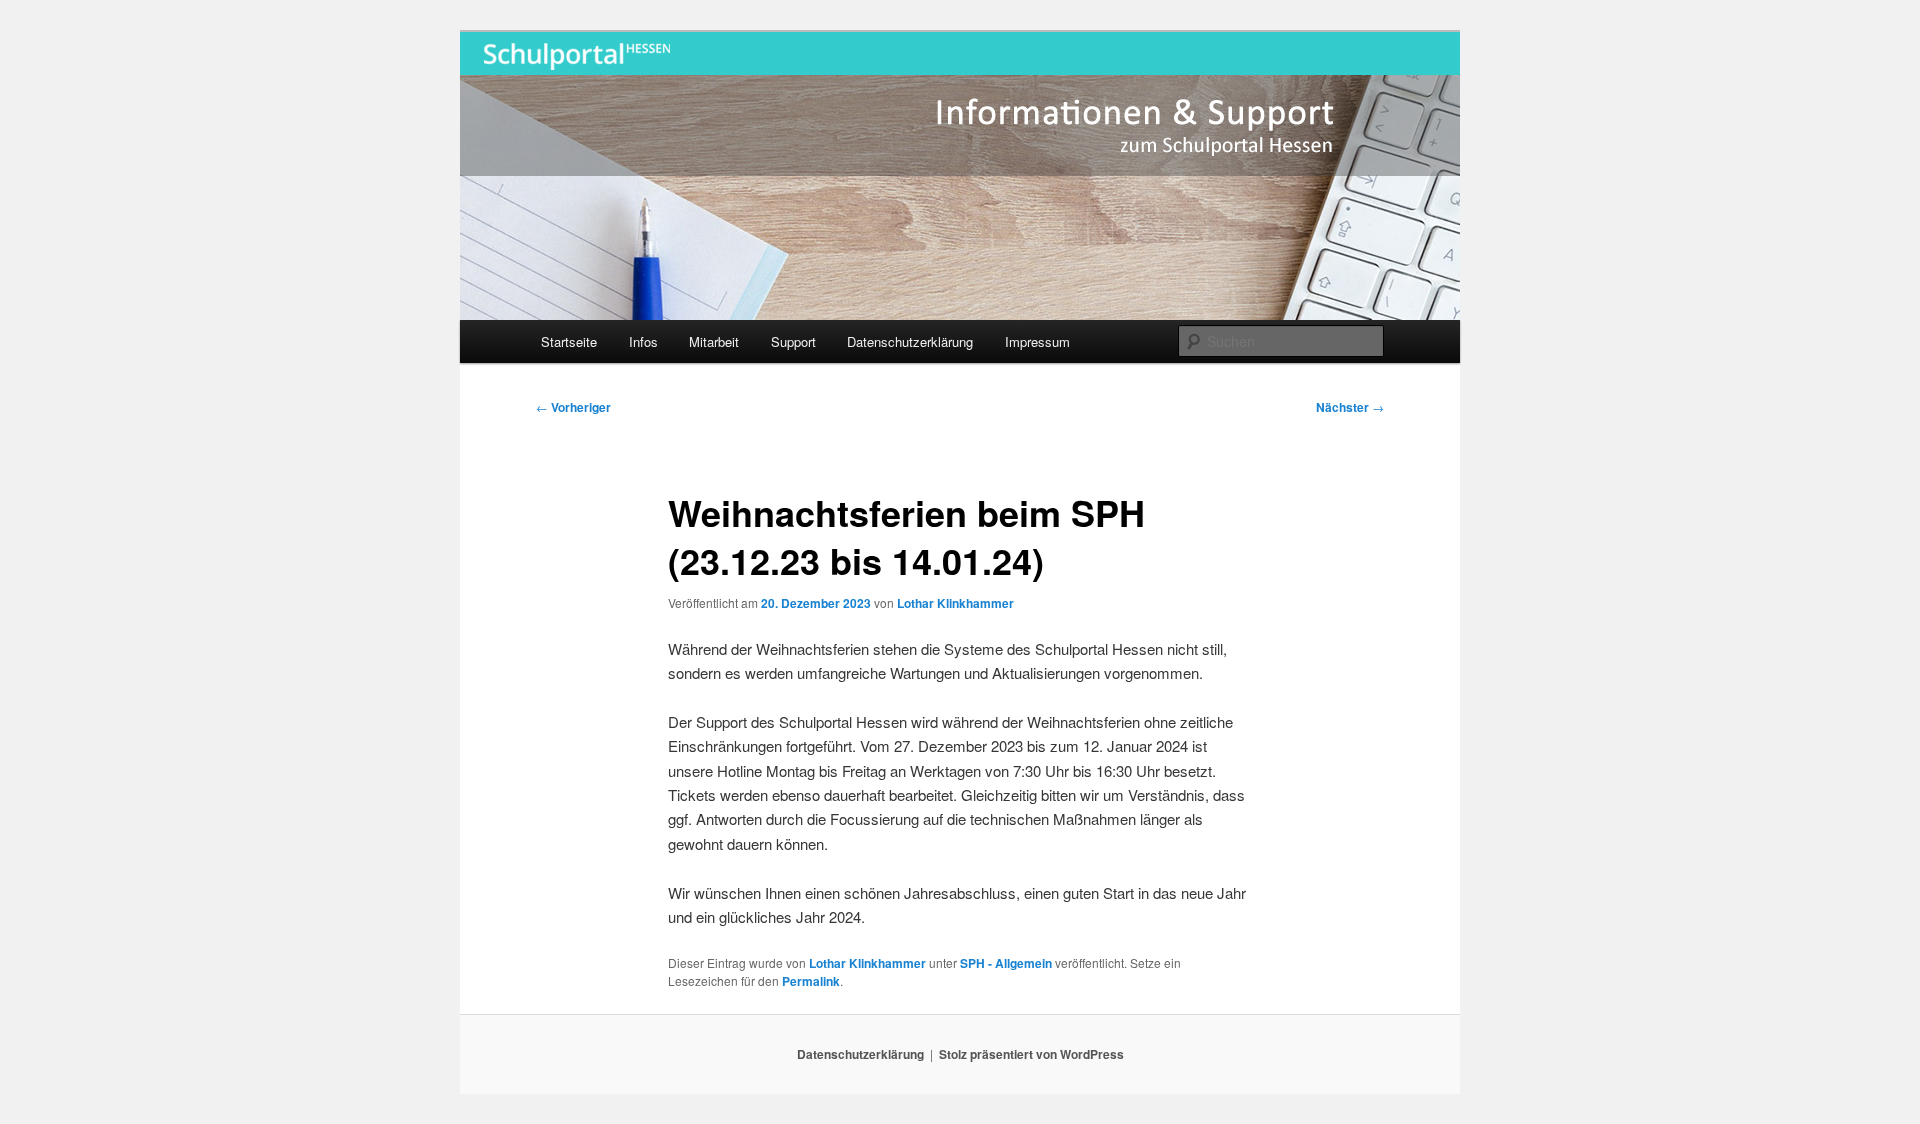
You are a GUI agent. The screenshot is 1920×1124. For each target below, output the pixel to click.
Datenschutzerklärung (910, 341)
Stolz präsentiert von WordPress (1031, 1054)
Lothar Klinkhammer (955, 603)
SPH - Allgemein (1006, 963)
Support (793, 341)
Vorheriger (573, 407)
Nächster (1350, 407)
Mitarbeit (714, 341)
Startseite (569, 341)
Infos (643, 341)
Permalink (811, 981)
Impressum (1037, 341)
